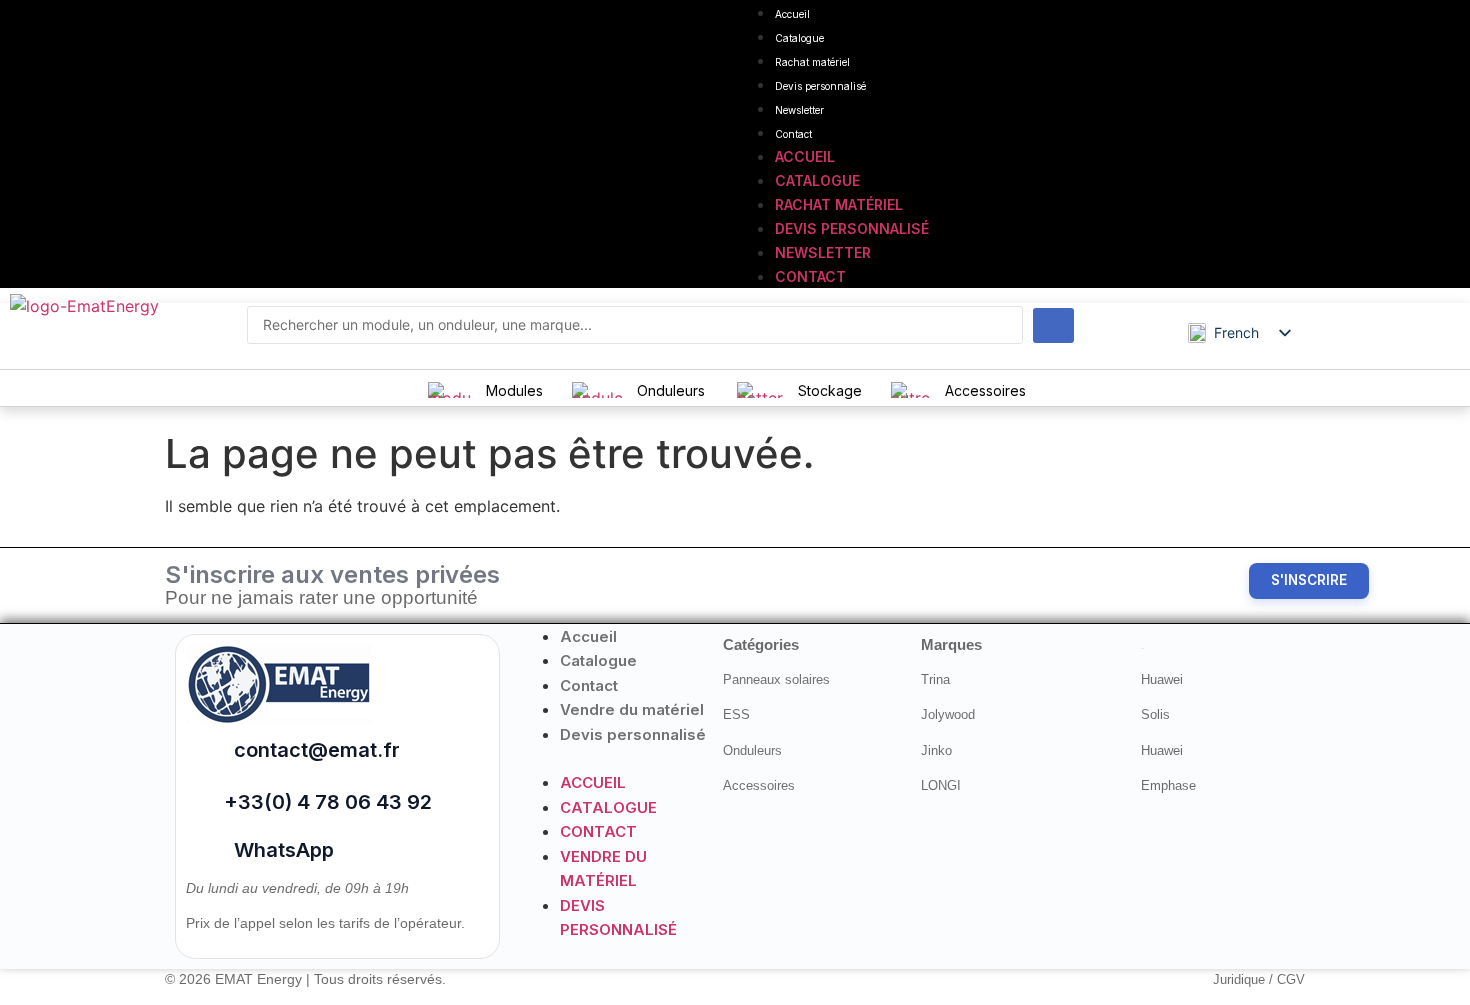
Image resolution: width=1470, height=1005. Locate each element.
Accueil (792, 14)
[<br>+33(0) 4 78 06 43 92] (197, 793)
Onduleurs (671, 390)
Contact (793, 134)
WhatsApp (284, 850)
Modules (514, 390)
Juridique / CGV (1259, 979)
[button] (1436, 336)
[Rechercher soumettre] (1053, 325)
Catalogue (799, 38)
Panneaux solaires (776, 679)
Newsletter (799, 110)
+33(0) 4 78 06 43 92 (328, 802)
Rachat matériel (812, 62)
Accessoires (985, 390)
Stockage (830, 390)
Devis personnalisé (820, 86)
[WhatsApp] (202, 846)
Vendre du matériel (632, 709)
